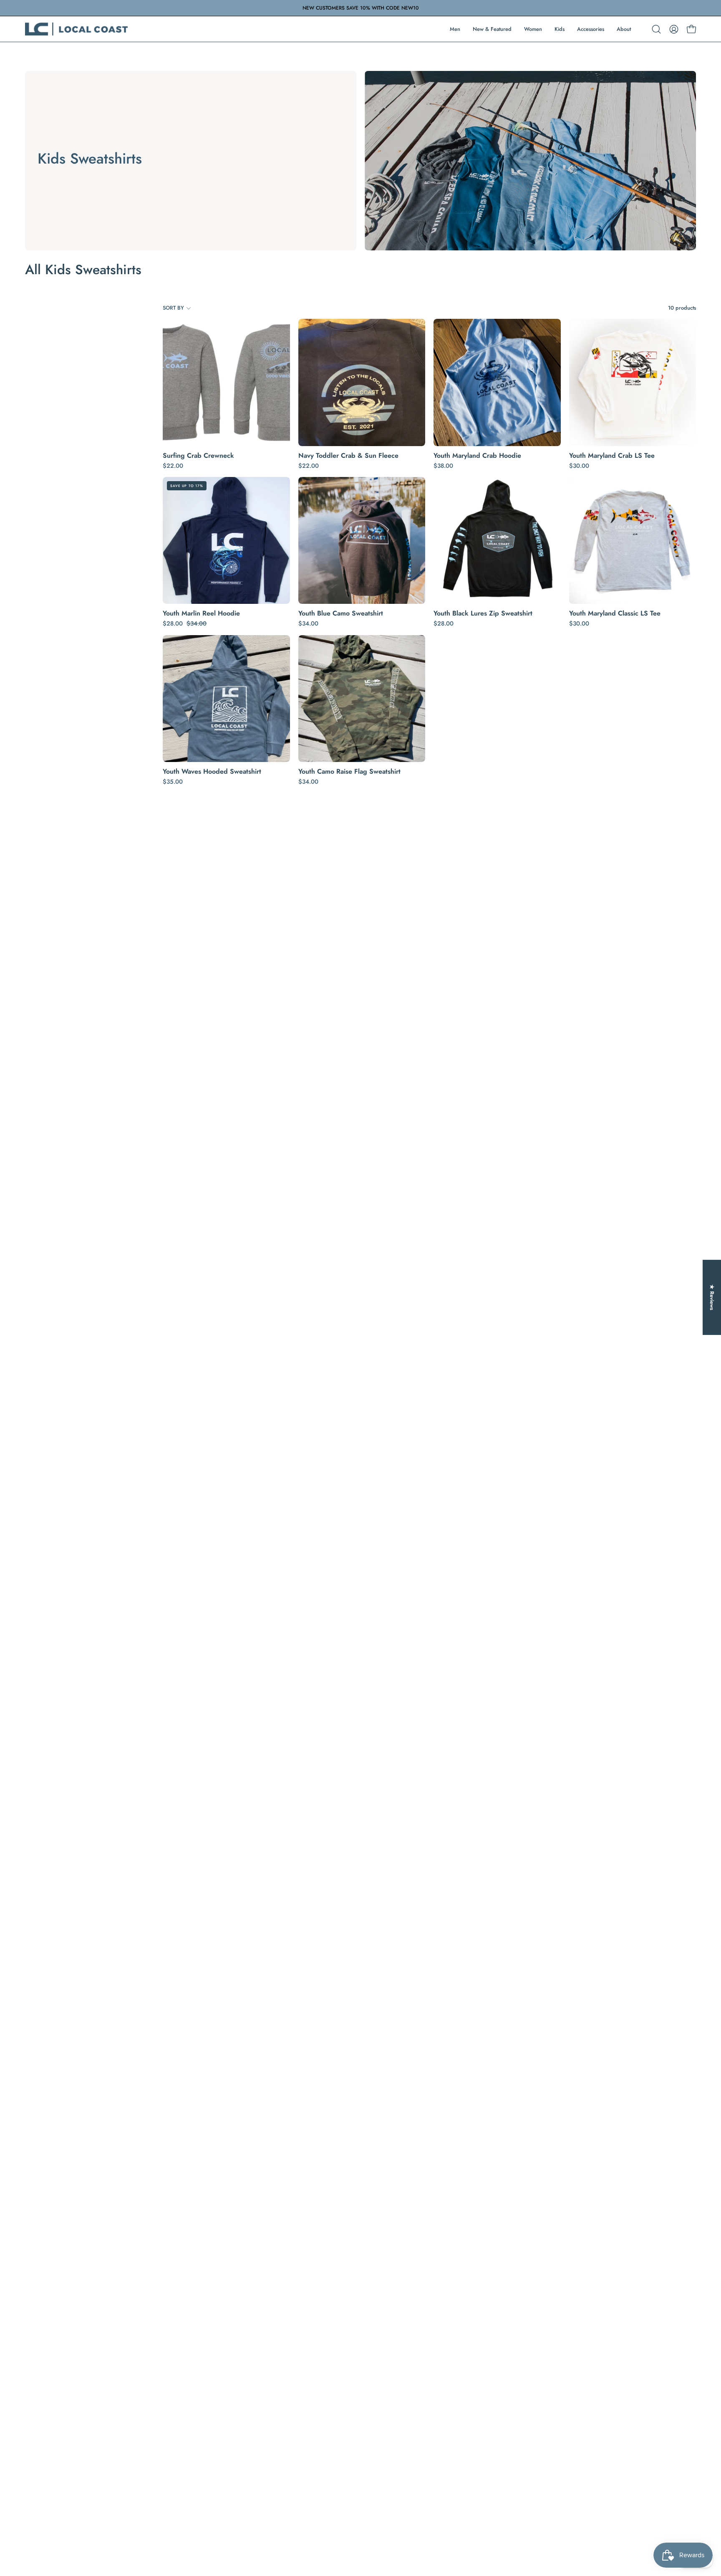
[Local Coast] (77, 29)
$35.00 (173, 782)
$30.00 (579, 466)
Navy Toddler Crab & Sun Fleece (348, 456)
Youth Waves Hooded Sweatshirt (212, 772)
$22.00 (173, 466)
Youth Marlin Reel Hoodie (201, 613)
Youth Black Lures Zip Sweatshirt (483, 613)
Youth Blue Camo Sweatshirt (341, 613)
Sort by (173, 308)
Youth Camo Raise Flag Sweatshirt (349, 772)
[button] (656, 29)
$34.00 (308, 623)
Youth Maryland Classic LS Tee (615, 613)
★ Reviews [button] (712, 1297)
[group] (360, 8)
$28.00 (444, 623)
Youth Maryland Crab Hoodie (477, 456)
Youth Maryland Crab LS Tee (612, 456)
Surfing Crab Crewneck (198, 456)
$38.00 (443, 466)
